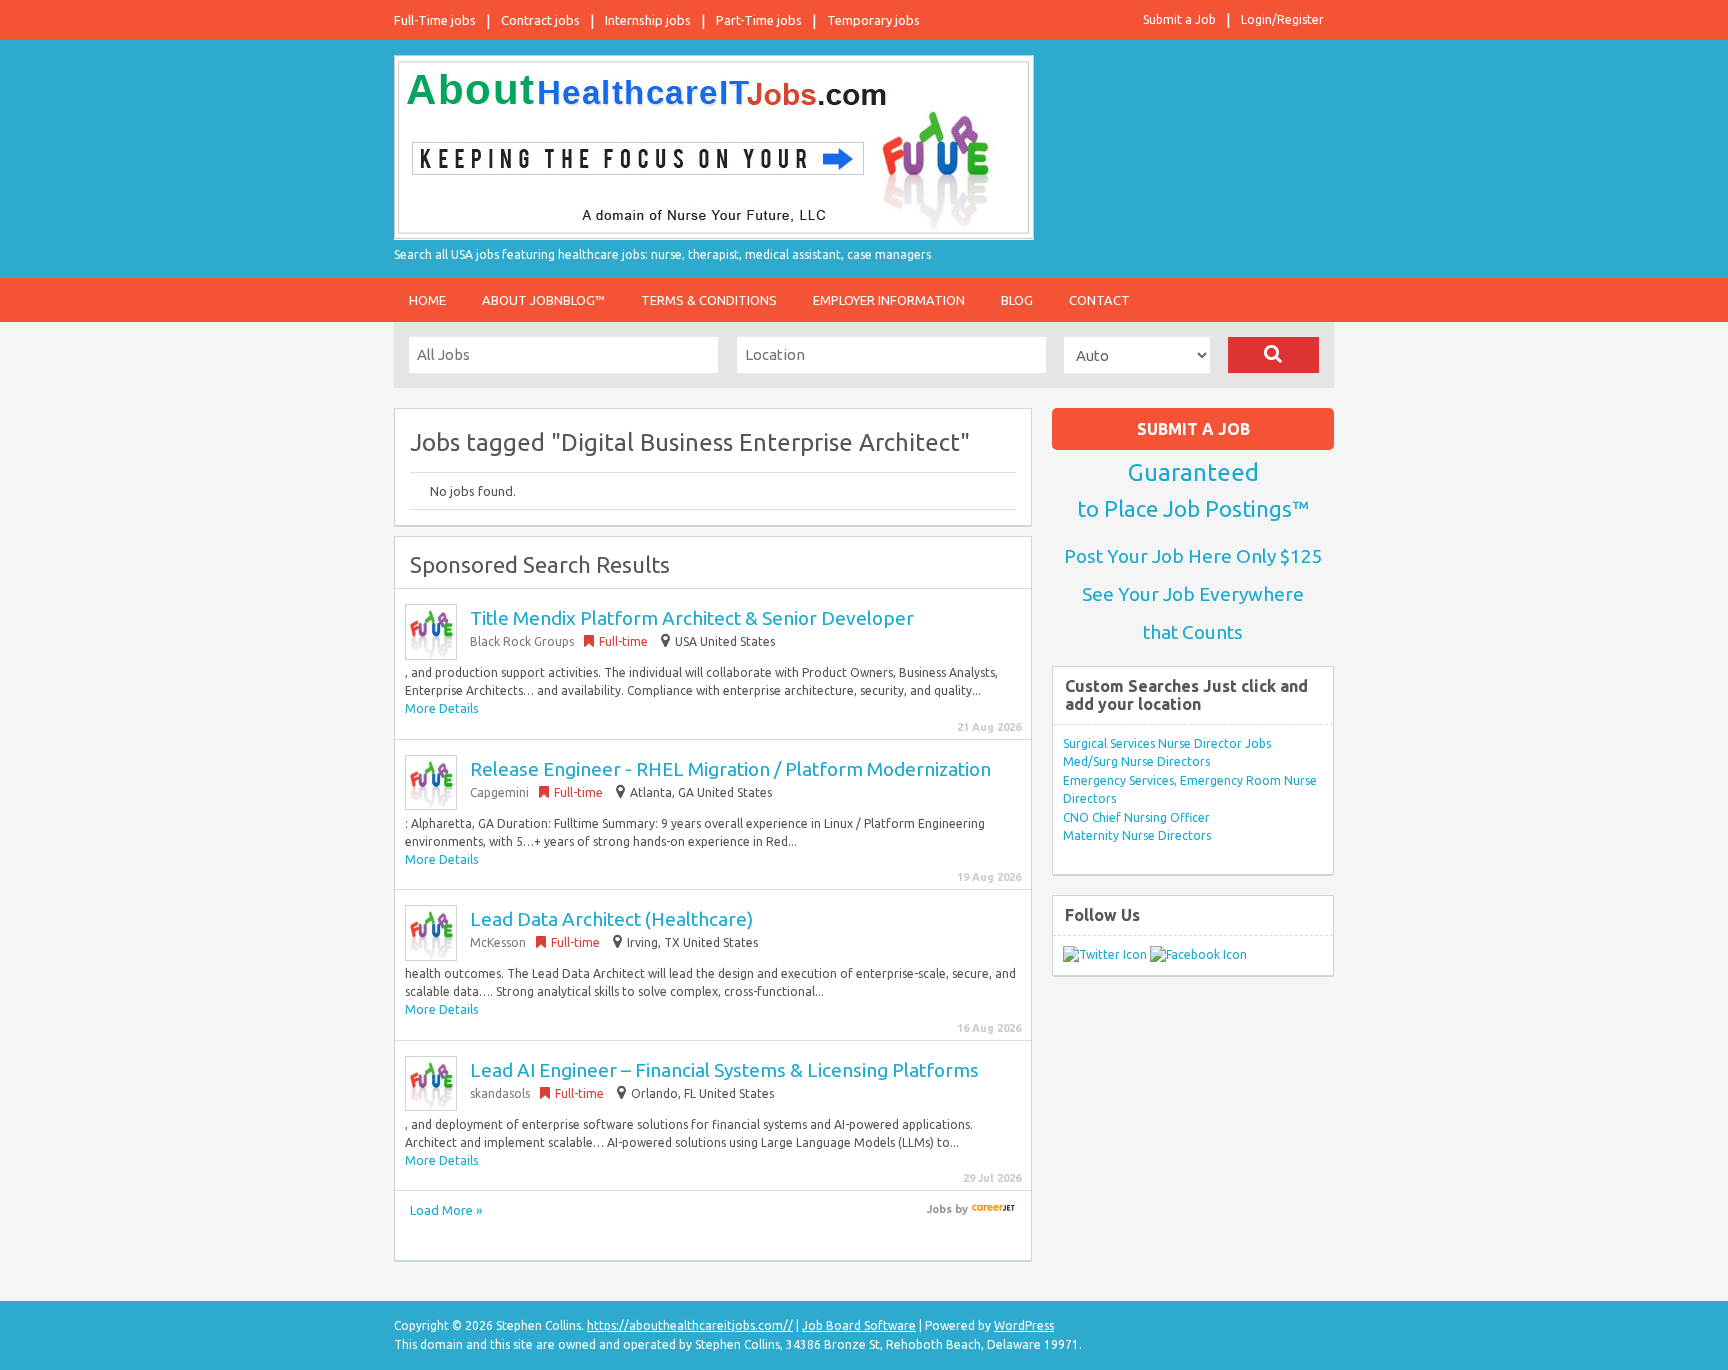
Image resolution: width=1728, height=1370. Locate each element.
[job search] (993, 1209)
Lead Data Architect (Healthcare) (611, 919)
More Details (441, 708)
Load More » (446, 1210)
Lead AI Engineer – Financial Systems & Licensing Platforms (724, 1070)
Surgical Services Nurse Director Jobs (1167, 743)
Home (427, 300)
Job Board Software (859, 1325)
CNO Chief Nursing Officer (1136, 817)
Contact (1099, 300)
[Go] (1273, 355)
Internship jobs (648, 20)
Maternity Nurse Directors (1137, 835)
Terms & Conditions (709, 300)
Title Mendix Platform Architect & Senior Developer (692, 618)
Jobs (939, 1209)
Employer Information (889, 300)
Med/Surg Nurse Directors (1136, 761)
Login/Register (1282, 19)
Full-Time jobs (435, 20)
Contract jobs (540, 20)
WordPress (1024, 1325)
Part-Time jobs (759, 20)
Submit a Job (1179, 19)
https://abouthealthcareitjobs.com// (690, 1325)
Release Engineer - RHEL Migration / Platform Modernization (730, 769)
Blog (1017, 300)
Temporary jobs (873, 20)
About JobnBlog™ (543, 300)
